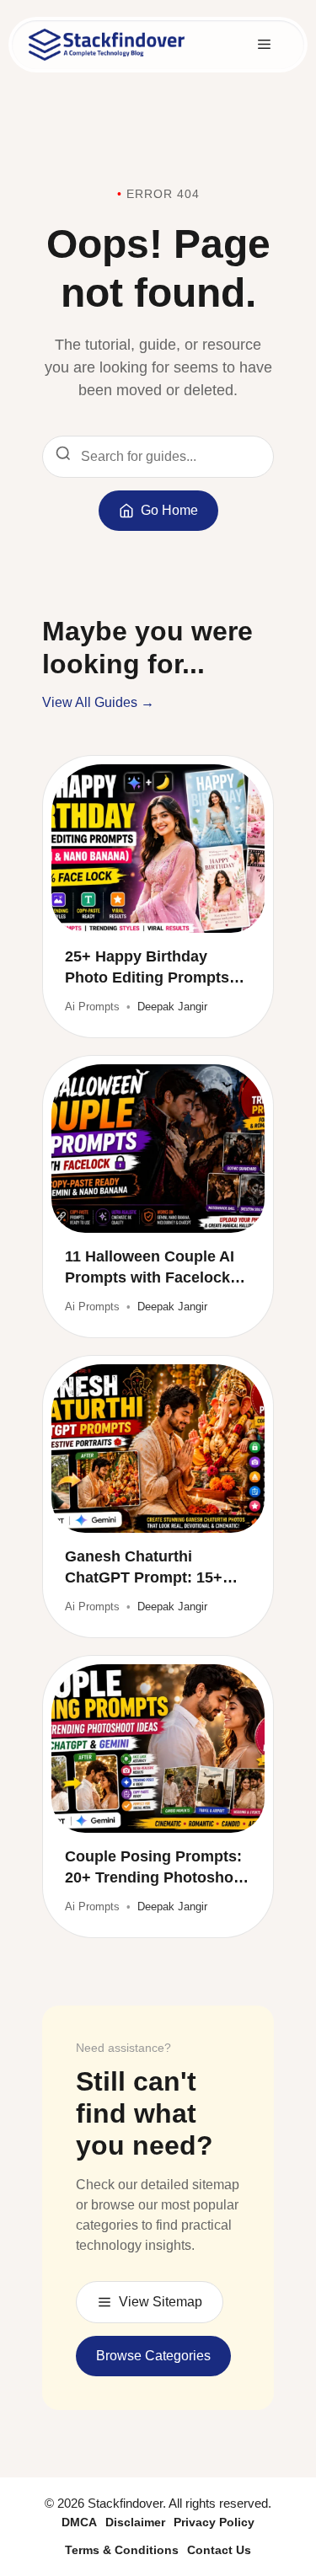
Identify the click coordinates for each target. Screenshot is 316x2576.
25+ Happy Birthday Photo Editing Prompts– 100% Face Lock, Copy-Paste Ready (151, 968)
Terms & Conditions (122, 2550)
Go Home (169, 510)
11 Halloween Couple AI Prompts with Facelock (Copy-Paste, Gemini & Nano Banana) (150, 1268)
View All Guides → (98, 702)
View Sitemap (161, 2302)
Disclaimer (135, 2522)
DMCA (79, 2522)
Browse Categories (153, 2356)
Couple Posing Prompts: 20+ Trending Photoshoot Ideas (156, 1868)
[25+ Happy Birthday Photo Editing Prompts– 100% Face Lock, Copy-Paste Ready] (158, 849)
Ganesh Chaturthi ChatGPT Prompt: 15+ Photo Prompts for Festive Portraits (144, 1568)
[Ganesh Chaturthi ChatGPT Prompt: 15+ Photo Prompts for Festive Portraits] (158, 1449)
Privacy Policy (214, 2522)
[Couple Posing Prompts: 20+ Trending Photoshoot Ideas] (158, 1749)
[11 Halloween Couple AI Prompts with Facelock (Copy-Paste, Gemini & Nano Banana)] (158, 1149)
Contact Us (219, 2550)
